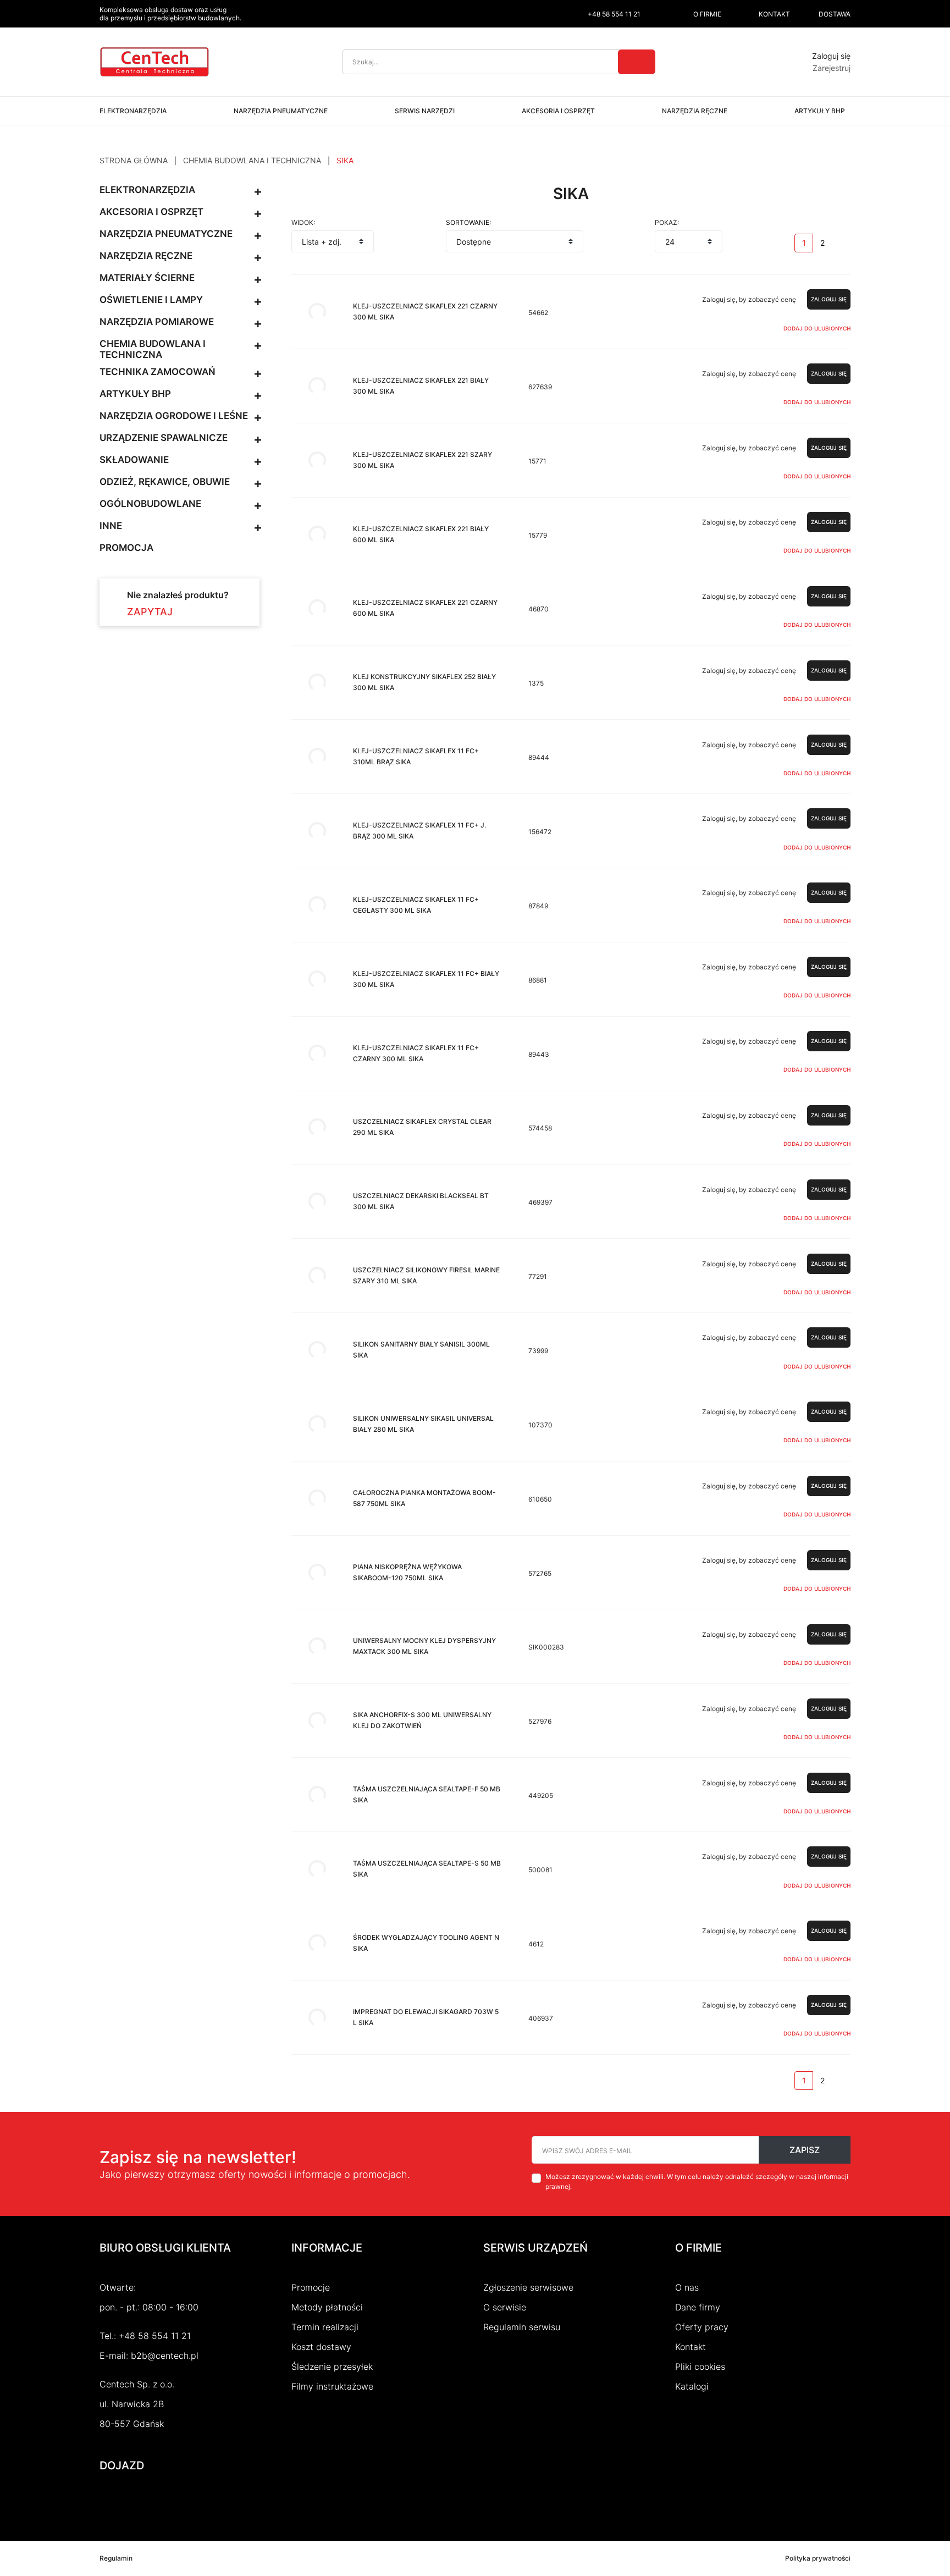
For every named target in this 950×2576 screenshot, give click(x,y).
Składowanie (134, 460)
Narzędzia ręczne (146, 256)
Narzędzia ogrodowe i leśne (174, 416)
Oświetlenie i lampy (151, 300)
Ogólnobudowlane (150, 504)
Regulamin (116, 2558)
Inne (111, 526)
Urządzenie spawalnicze (164, 438)
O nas (687, 2287)
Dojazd (122, 2465)
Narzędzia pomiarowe (157, 322)
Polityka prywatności (818, 2558)
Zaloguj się (831, 56)
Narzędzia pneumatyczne (166, 234)
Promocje (311, 2287)
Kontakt (691, 2347)
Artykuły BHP (135, 394)
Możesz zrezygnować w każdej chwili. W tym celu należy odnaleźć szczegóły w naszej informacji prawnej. (697, 2181)
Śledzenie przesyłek (332, 2367)
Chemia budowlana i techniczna (153, 349)
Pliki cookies (700, 2367)
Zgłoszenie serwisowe (528, 2287)
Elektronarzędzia (147, 190)
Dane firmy (698, 2307)
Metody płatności (327, 2307)
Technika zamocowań (158, 372)
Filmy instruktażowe (332, 2386)
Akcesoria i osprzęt (151, 212)
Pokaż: (667, 223)
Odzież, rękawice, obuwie (165, 482)
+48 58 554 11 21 (155, 2336)
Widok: (303, 223)
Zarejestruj (832, 68)
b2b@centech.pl (165, 2356)
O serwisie (505, 2307)
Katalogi (692, 2386)
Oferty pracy (702, 2327)
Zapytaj (150, 612)
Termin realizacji (325, 2327)
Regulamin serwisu (522, 2327)
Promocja (126, 548)
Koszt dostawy (321, 2347)
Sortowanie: (468, 223)
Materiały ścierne (147, 278)
